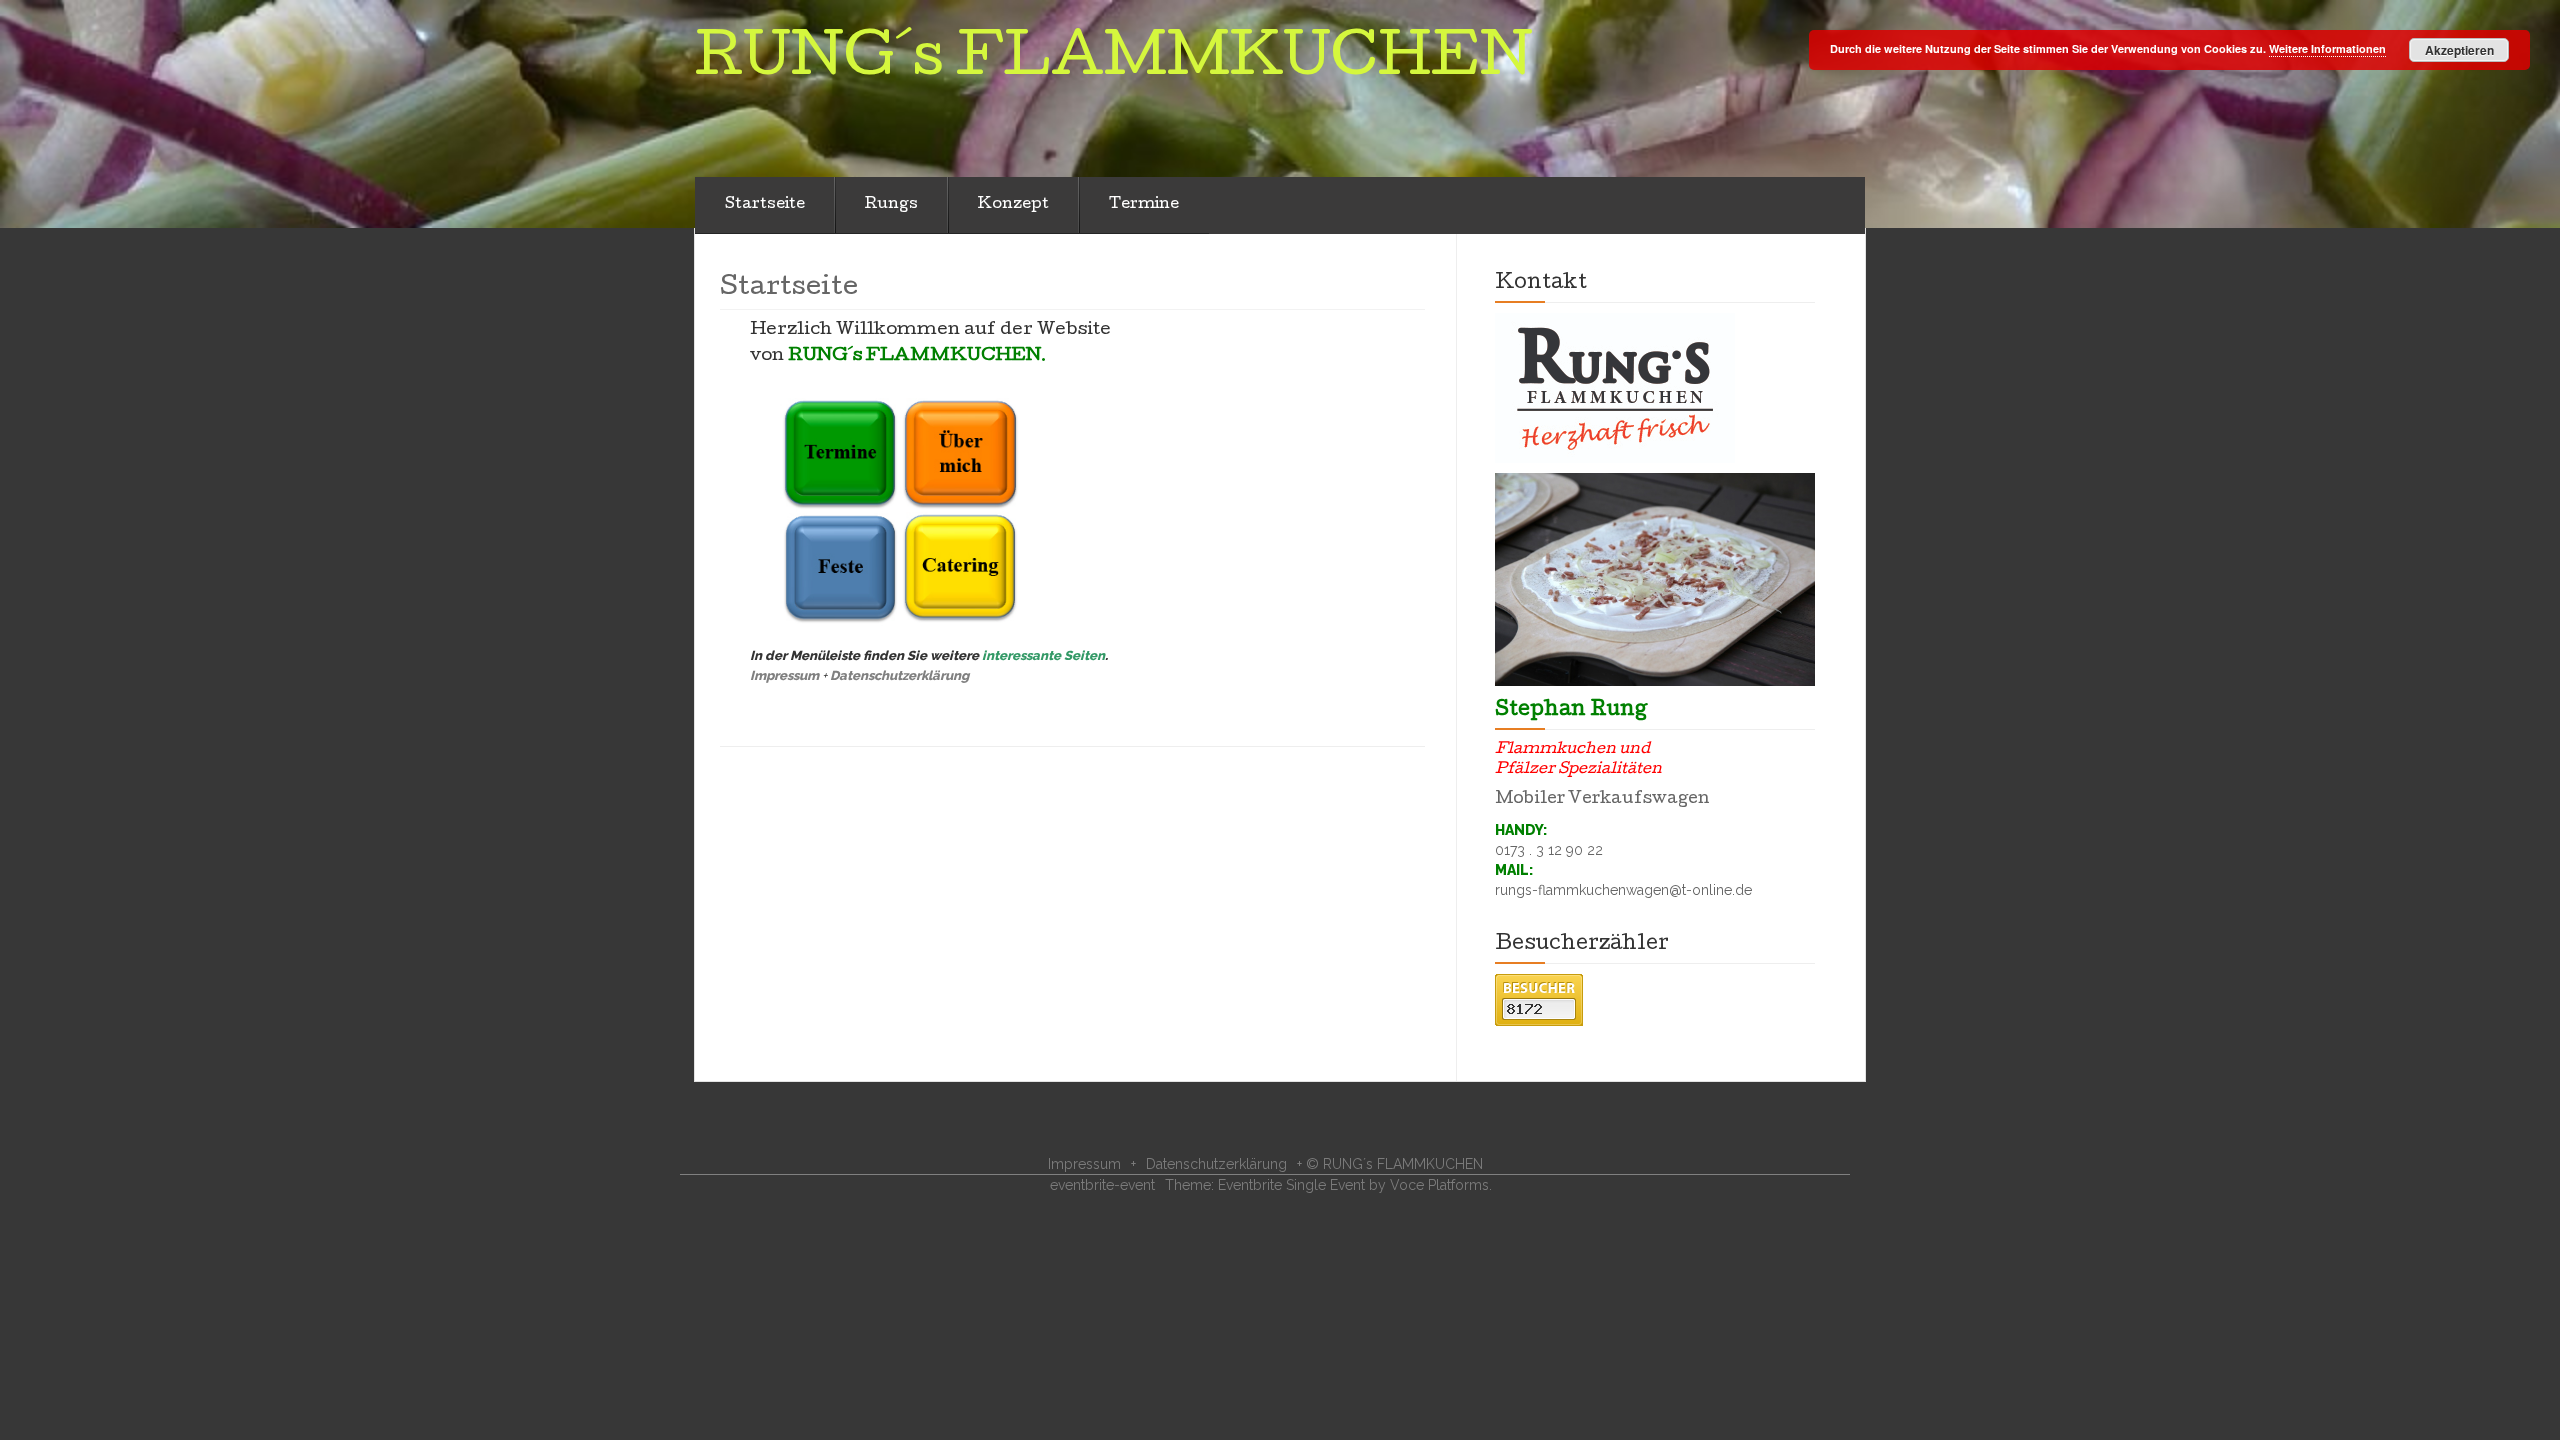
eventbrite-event (1102, 1185)
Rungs (891, 205)
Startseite (765, 205)
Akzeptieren (2459, 50)
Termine (1144, 205)
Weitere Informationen (2327, 48)
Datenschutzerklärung (899, 675)
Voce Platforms (1439, 1185)
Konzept (1013, 205)
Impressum (784, 675)
